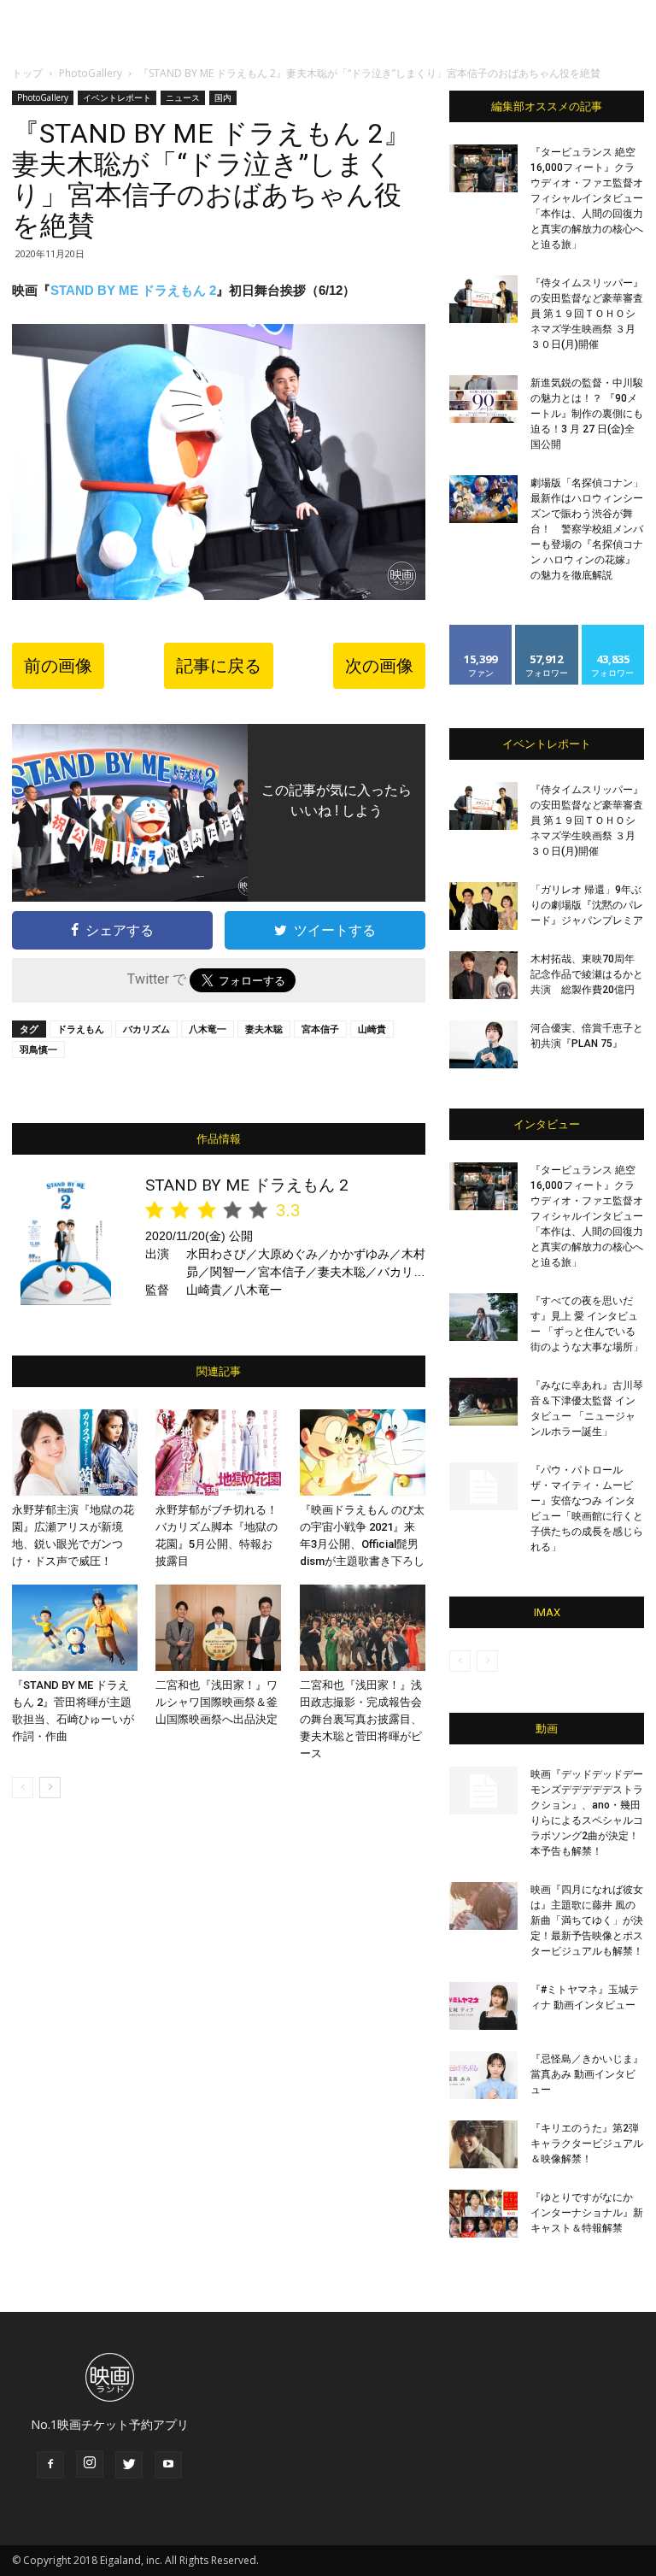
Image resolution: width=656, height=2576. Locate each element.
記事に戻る (219, 666)
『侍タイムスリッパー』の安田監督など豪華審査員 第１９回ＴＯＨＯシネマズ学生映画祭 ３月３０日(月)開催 (587, 314)
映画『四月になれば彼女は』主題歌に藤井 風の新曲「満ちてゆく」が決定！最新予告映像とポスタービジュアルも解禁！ (587, 1920)
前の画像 (58, 666)
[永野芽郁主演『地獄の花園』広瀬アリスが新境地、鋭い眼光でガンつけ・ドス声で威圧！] (75, 1453)
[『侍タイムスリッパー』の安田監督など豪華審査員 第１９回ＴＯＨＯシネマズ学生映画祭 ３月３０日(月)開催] (483, 299)
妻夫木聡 (264, 1029)
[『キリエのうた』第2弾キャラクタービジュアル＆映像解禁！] (483, 2144)
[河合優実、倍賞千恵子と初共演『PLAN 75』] (483, 1044)
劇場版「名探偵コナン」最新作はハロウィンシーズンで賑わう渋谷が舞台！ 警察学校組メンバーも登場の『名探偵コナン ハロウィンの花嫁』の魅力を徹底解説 (587, 529)
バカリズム (146, 1029)
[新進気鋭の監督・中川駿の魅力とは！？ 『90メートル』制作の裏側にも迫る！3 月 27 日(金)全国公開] (483, 399)
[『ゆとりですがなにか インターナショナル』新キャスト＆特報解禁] (483, 2214)
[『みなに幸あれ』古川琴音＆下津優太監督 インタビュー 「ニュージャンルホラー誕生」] (483, 1402)
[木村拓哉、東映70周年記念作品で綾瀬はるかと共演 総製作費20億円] (483, 975)
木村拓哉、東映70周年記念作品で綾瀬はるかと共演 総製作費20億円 (587, 974)
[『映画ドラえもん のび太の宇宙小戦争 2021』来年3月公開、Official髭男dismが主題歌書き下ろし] (363, 1453)
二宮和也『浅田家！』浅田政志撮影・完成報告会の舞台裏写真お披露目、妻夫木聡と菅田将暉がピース (361, 1719)
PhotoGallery (91, 73)
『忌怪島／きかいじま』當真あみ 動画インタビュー (587, 2074)
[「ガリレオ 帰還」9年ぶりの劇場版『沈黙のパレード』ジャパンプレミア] (483, 906)
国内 (223, 97)
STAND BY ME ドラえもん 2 (133, 290)
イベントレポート (117, 97)
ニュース (183, 97)
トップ (27, 73)
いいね (481, 631)
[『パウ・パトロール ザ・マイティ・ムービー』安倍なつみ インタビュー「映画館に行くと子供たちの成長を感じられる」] (483, 1486)
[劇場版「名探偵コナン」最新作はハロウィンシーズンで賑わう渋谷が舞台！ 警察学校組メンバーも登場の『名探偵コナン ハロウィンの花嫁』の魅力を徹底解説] (483, 499)
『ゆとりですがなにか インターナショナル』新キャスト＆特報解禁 (587, 2213)
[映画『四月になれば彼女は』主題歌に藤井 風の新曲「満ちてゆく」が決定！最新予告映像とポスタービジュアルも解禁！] (483, 1906)
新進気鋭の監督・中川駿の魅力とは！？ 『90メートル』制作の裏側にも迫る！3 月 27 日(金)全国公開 (587, 414)
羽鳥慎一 (38, 1049)
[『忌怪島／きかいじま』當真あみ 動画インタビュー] (483, 2075)
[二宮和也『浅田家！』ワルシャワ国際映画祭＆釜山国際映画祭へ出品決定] (218, 1628)
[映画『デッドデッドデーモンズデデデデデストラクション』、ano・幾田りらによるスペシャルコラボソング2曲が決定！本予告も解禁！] (483, 1791)
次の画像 (379, 666)
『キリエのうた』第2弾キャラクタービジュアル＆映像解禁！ (587, 2144)
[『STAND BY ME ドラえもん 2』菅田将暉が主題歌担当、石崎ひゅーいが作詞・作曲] (75, 1628)
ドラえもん (81, 1029)
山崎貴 (372, 1029)
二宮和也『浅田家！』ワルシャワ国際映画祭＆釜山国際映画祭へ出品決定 (217, 1702)
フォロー (547, 631)
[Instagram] (90, 2464)
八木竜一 (208, 1029)
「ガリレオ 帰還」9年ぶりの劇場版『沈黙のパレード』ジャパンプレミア (587, 905)
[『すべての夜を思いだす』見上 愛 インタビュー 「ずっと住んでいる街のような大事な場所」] (483, 1317)
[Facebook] (50, 2465)
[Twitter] (129, 2465)
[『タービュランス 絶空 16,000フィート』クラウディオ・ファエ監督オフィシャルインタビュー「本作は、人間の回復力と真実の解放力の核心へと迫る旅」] (483, 168)
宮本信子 (320, 1029)
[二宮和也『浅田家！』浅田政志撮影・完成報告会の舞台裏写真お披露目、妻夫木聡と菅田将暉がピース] (363, 1628)
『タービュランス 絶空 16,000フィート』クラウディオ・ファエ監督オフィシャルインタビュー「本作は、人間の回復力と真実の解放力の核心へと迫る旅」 (587, 198)
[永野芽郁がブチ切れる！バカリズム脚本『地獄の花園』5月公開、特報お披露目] (218, 1453)
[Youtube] (168, 2465)
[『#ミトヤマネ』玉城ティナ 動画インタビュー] (483, 2006)
